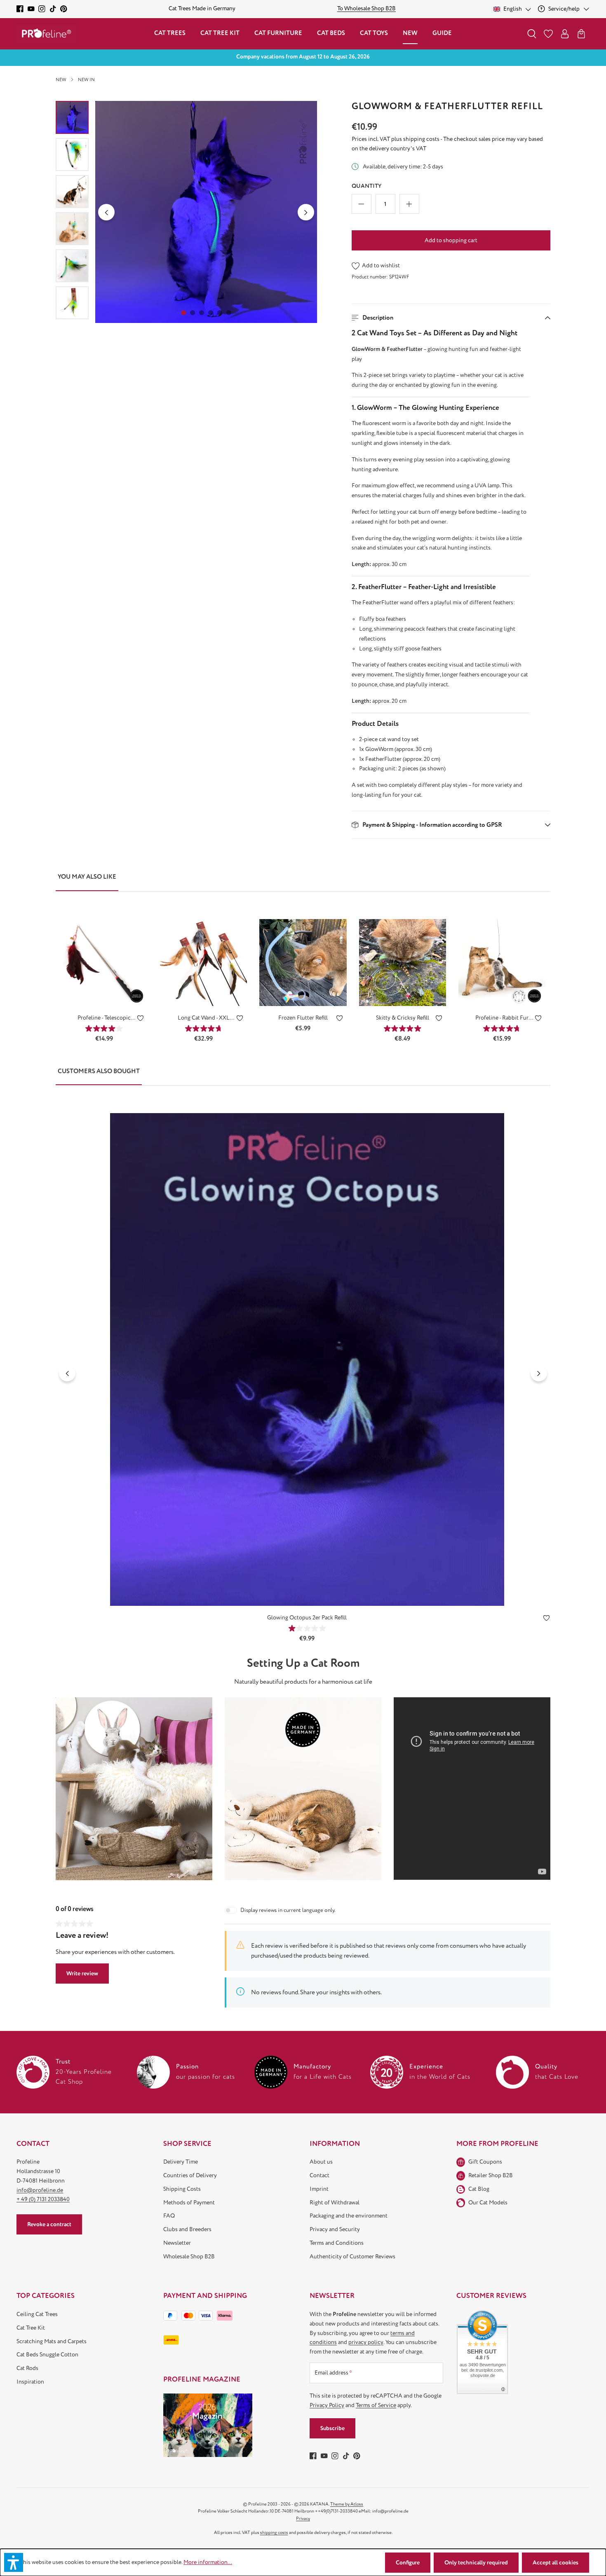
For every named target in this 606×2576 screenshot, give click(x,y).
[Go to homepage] (47, 34)
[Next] (306, 212)
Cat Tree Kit (31, 2328)
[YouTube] (31, 9)
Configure (408, 2563)
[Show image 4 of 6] (211, 313)
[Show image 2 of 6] (193, 313)
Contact (319, 2175)
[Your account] (565, 34)
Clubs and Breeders (187, 2229)
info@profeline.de (40, 2190)
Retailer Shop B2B (491, 2175)
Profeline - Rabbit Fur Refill (502, 1018)
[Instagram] (42, 9)
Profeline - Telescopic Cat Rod (104, 1018)
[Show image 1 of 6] (183, 313)
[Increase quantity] (409, 204)
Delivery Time (181, 2162)
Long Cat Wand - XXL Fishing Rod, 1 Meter (204, 1018)
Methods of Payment (189, 2203)
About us (321, 2162)
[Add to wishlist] (140, 1020)
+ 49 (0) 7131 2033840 (43, 2199)
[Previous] (106, 212)
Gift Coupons (485, 2162)
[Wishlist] (548, 34)
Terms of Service (376, 2405)
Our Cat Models (488, 2203)
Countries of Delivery (190, 2175)
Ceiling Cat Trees (37, 2314)
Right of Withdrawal (335, 2203)
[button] (451, 318)
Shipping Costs (182, 2189)
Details (104, 993)
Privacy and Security (335, 2229)
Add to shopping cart (451, 240)
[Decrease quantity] (362, 204)
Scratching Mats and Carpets (52, 2341)
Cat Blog (479, 2189)
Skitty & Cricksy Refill (403, 1018)
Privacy (303, 2519)
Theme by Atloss (347, 2504)
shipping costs (274, 2533)
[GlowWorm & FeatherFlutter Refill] (206, 212)
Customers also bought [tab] (99, 1071)
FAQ (169, 2216)
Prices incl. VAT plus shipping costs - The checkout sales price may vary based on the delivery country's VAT (447, 144)
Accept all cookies (555, 2563)
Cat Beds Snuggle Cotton (47, 2355)
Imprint (319, 2189)
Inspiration (30, 2382)
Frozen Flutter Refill (303, 1018)
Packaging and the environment (349, 2216)
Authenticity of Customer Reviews (352, 2257)
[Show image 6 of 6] (229, 313)
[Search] (532, 34)
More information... (208, 2562)
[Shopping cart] (581, 34)
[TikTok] (53, 9)
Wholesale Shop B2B (189, 2257)
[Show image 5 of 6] (220, 313)
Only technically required (476, 2563)
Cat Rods (27, 2368)
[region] (187, 212)
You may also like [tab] (87, 877)
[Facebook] (20, 9)
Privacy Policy (327, 2405)
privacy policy (366, 2342)
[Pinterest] (64, 9)
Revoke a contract (49, 2224)
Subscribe (332, 2428)
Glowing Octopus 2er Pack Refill (307, 1618)
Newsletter (177, 2243)
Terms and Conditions (337, 2243)
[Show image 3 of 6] (202, 313)
